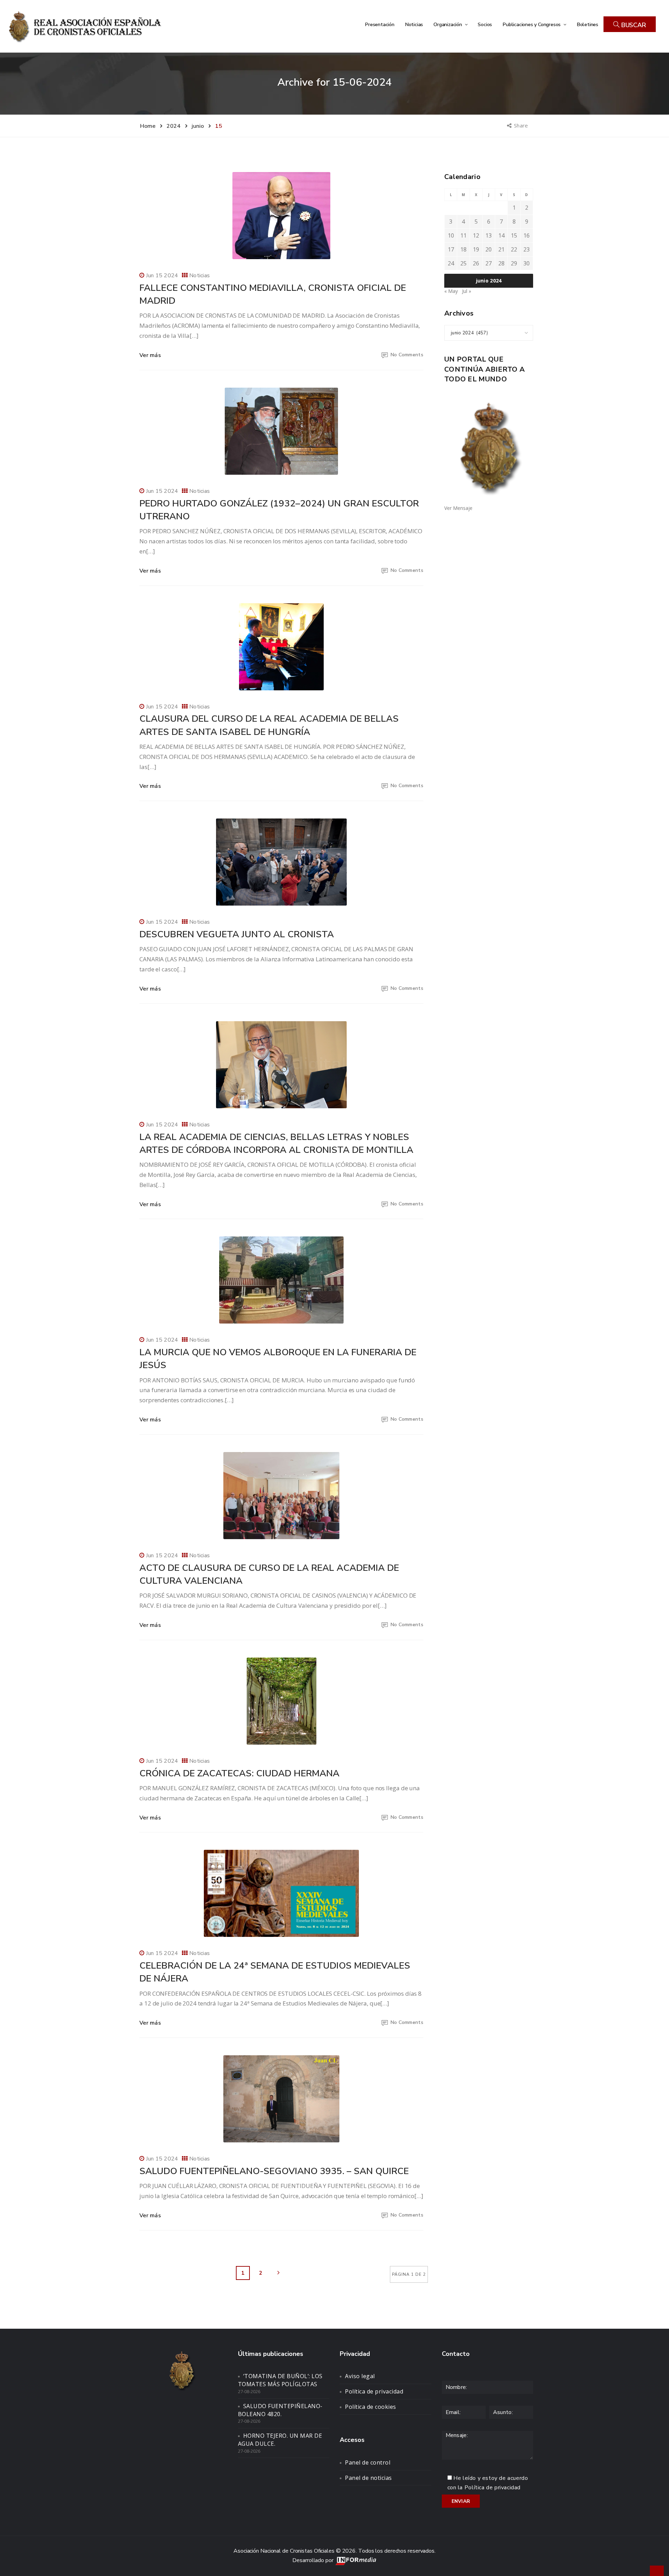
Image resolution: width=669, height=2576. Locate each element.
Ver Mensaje (458, 508)
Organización (448, 24)
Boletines (587, 24)
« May (451, 291)
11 (463, 235)
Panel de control (368, 2462)
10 (451, 235)
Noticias (414, 24)
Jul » (467, 291)
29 (514, 263)
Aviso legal (360, 2376)
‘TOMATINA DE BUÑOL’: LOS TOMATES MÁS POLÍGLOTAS (280, 2380)
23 (526, 249)
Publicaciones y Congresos (532, 24)
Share (521, 125)
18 (463, 249)
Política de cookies (371, 2407)
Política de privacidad (374, 2391)
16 (526, 235)
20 (489, 249)
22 (514, 249)
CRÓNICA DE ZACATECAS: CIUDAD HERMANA (239, 1773)
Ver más (150, 355)
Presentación (380, 24)
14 (501, 235)
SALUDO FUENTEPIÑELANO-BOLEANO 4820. (280, 2410)
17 (451, 249)
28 (501, 263)
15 (514, 235)
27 (489, 263)
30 (526, 263)
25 (463, 263)
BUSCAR (633, 25)
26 (476, 263)
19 (476, 249)
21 (501, 249)
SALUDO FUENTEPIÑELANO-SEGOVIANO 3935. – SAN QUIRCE (274, 2171)
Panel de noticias (368, 2478)
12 (476, 235)
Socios (485, 24)
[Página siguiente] (278, 2273)
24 (451, 263)
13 (489, 235)
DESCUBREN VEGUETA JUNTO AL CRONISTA (237, 934)
